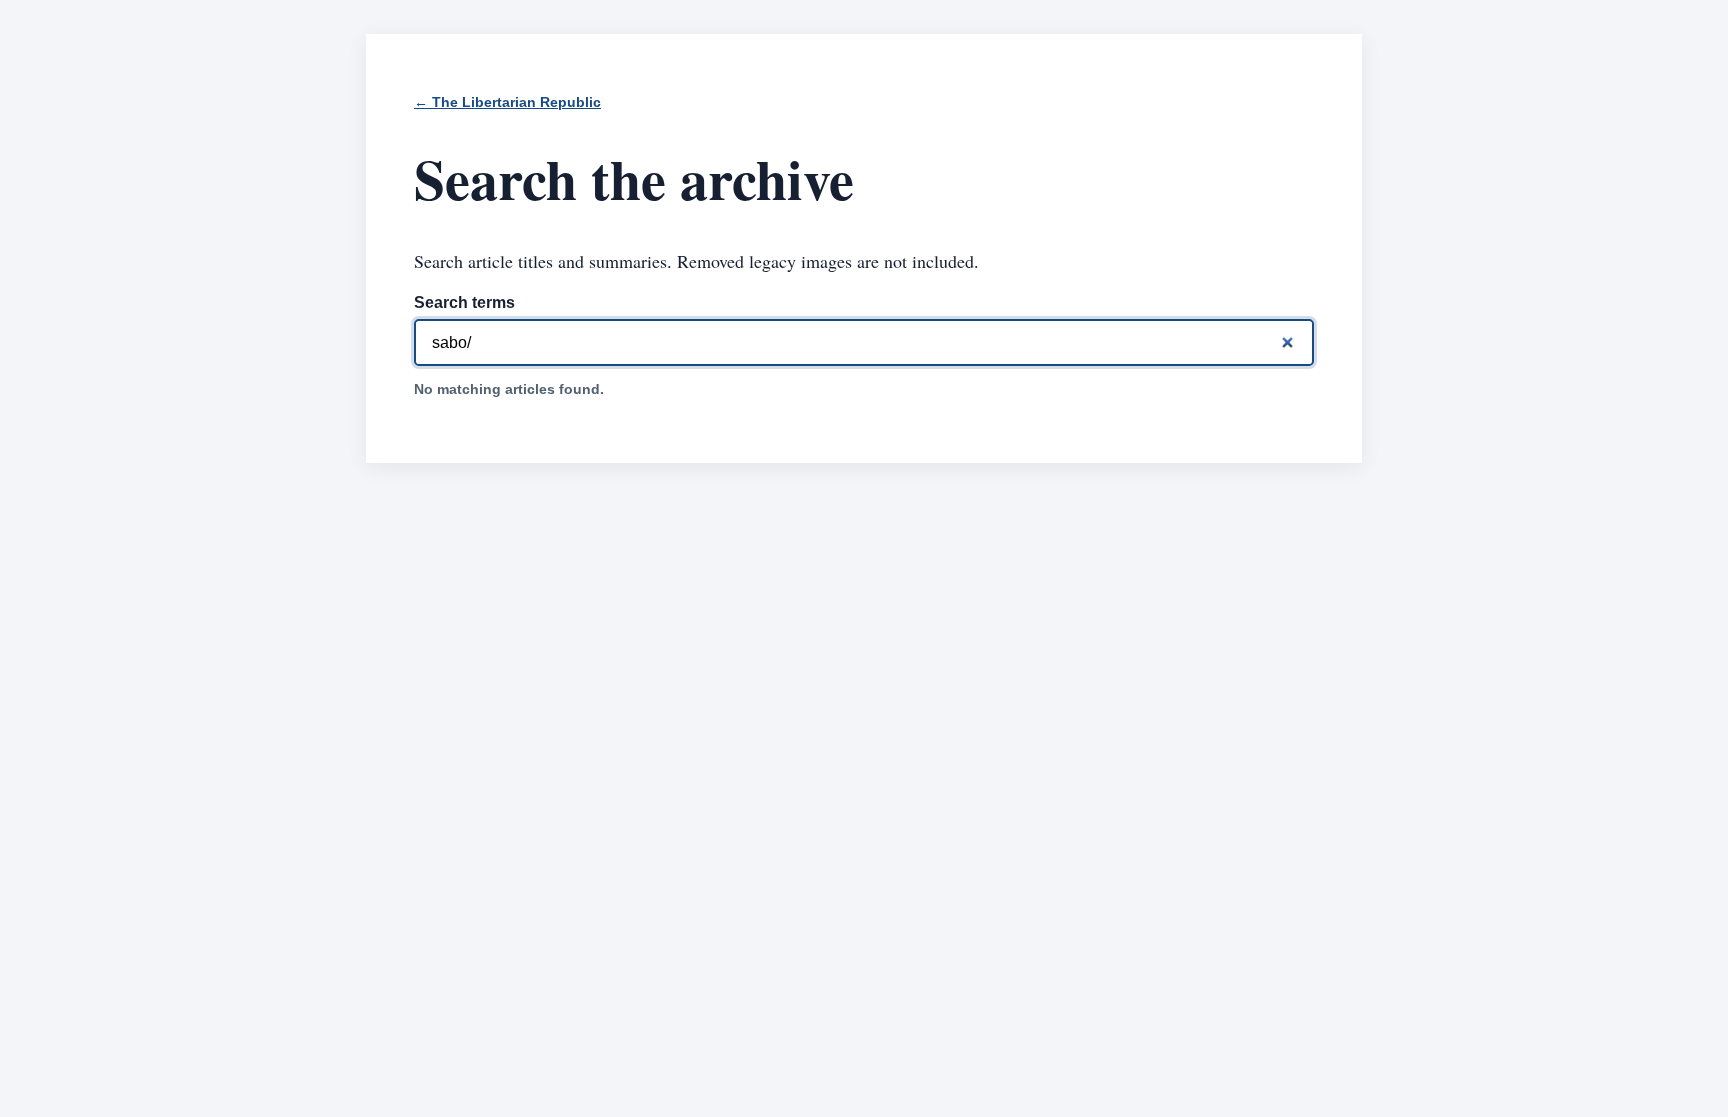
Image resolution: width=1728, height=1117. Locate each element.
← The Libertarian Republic (507, 102)
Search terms (464, 302)
